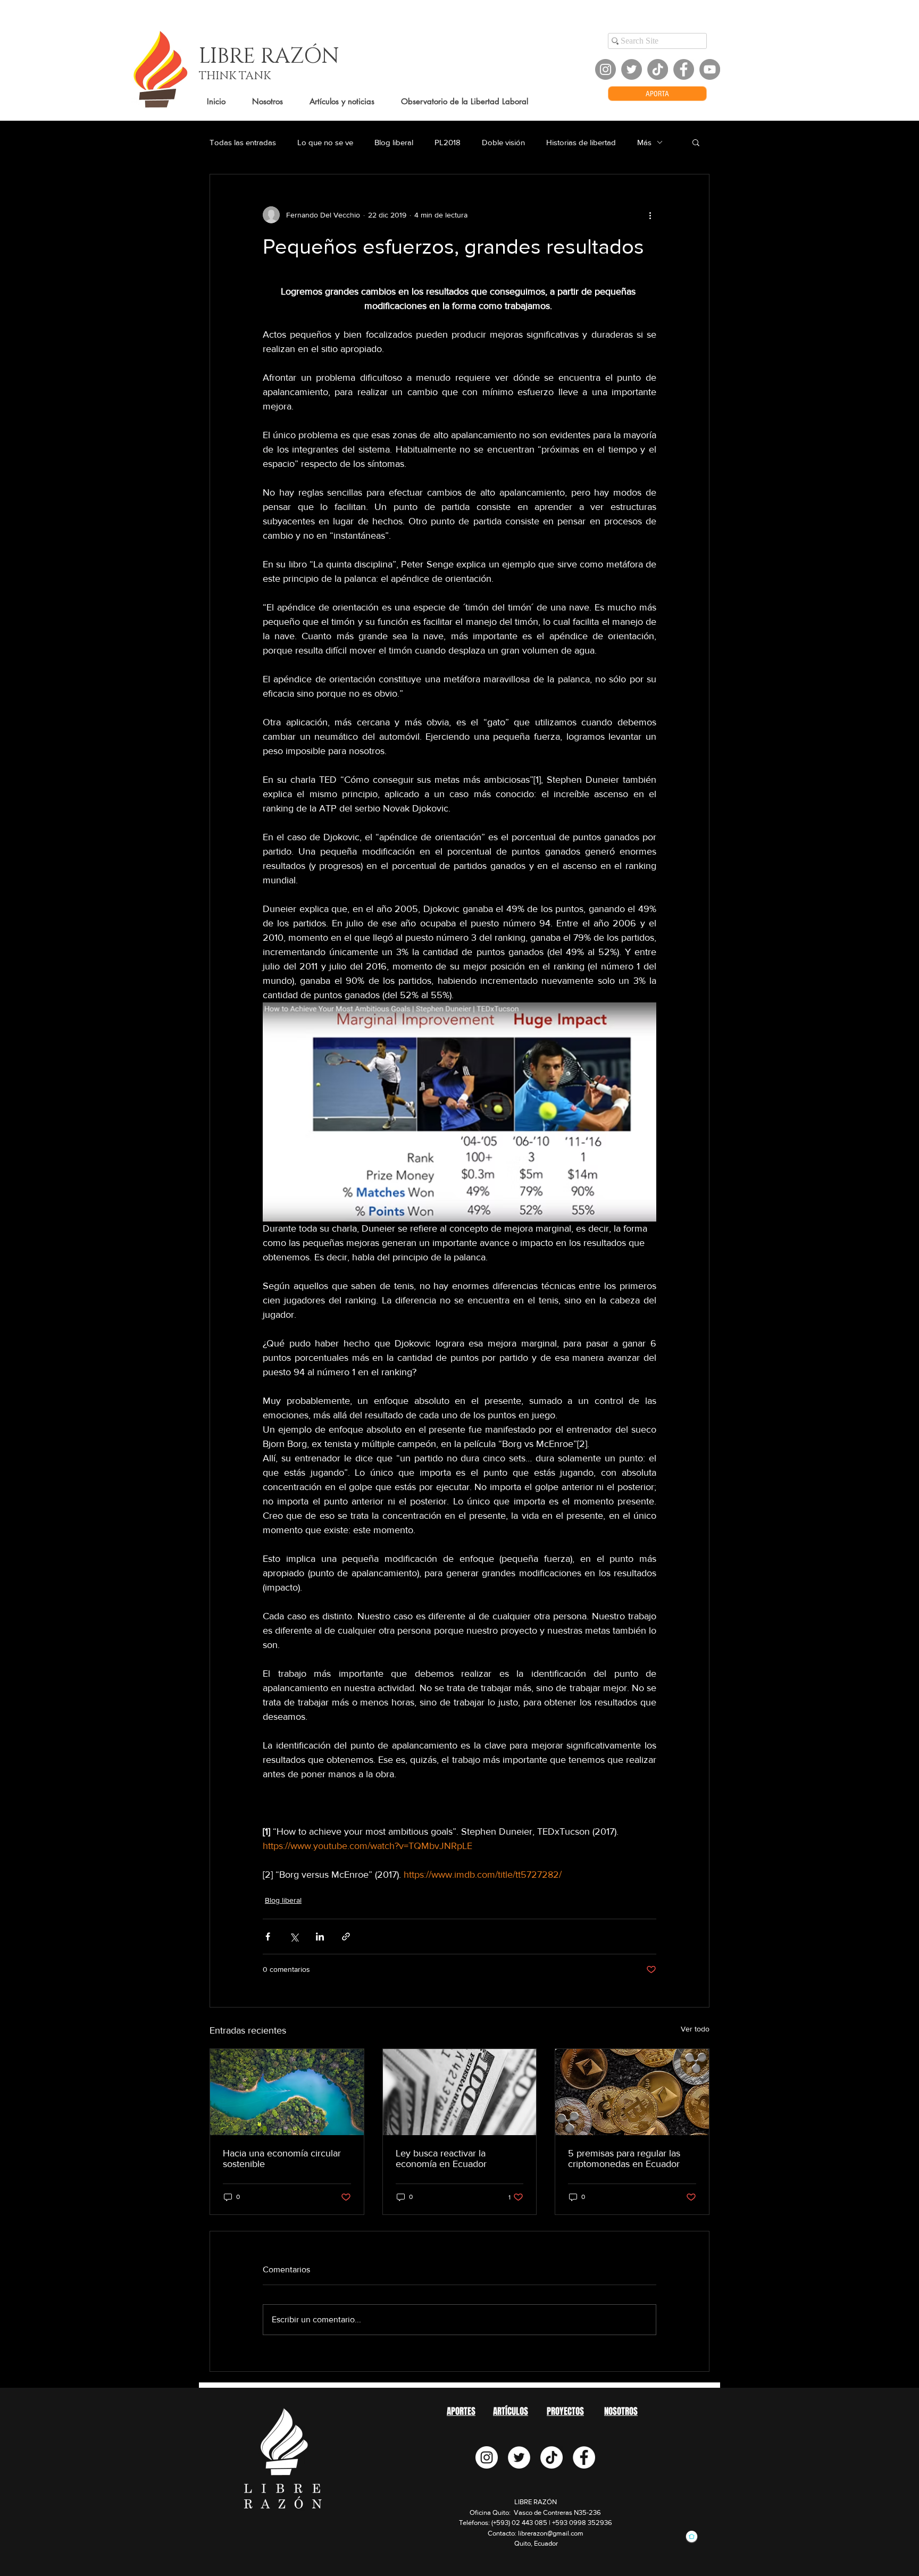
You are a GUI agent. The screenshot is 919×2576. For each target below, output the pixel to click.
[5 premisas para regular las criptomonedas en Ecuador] (632, 2092)
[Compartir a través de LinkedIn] (320, 1937)
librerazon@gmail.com (551, 2533)
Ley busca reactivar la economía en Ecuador (441, 2159)
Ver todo (695, 2029)
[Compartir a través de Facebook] (268, 1937)
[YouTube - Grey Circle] (710, 69)
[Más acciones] (650, 215)
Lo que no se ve (325, 142)
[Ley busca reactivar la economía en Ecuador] (460, 2092)
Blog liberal (394, 142)
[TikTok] (658, 69)
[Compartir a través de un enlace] (346, 1937)
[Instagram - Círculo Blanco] (487, 2457)
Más (644, 142)
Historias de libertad (581, 142)
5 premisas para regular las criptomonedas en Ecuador (624, 2159)
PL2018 (448, 142)
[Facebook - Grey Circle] (684, 69)
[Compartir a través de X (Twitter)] (294, 1937)
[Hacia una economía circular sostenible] (287, 2092)
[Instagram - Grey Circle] (605, 69)
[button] (696, 142)
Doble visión (503, 142)
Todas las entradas (243, 142)
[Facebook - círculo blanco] (584, 2457)
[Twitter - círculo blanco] (519, 2457)
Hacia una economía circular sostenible (282, 2159)
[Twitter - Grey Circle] (632, 69)
